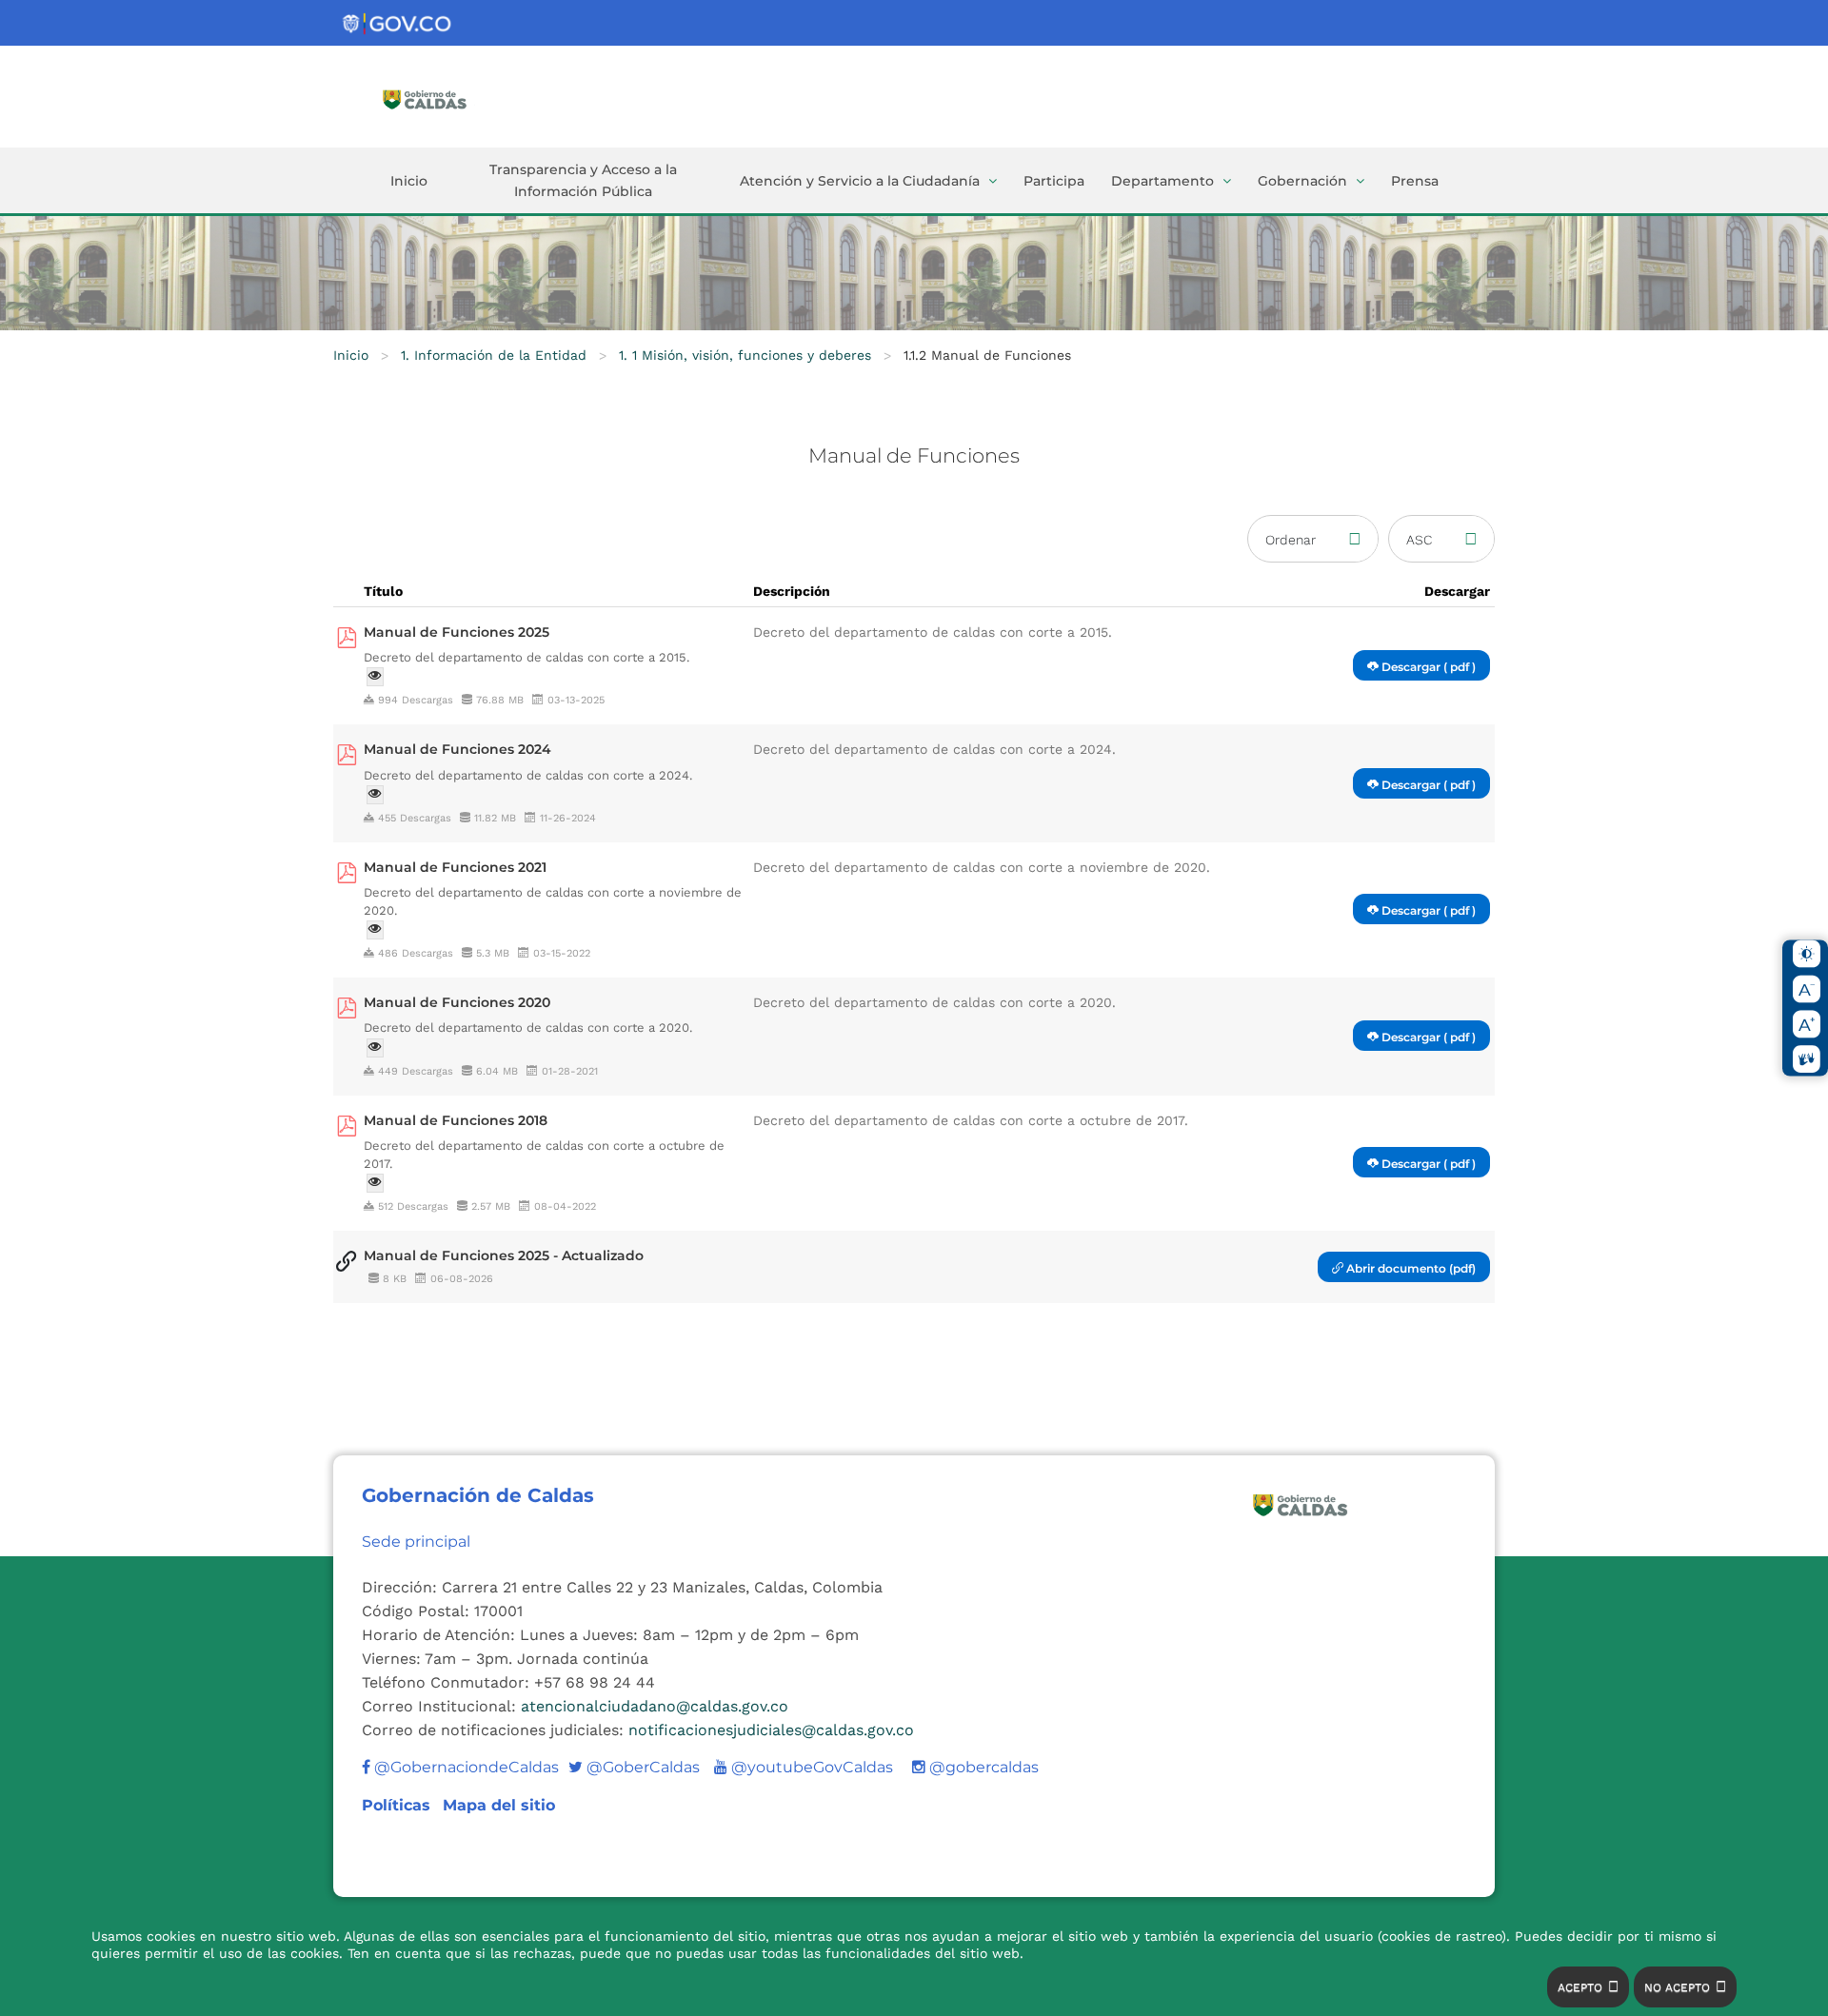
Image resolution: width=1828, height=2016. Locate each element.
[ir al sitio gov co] (398, 24)
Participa (1054, 181)
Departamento (1162, 181)
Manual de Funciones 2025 (457, 632)
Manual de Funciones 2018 (456, 1120)
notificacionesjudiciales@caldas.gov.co (771, 1730)
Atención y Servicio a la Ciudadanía (860, 181)
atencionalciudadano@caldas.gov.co (655, 1706)
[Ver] (375, 677)
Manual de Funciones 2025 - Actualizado (504, 1255)
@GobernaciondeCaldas (465, 1767)
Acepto (1580, 1987)
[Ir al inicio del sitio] (452, 98)
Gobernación (1302, 181)
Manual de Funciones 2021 (455, 867)
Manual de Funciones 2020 (457, 1002)
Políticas (398, 1805)
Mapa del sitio (499, 1805)
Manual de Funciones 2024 (457, 749)
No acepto (1677, 1987)
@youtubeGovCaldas (804, 1767)
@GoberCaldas (634, 1767)
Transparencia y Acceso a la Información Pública (583, 180)
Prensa (1415, 181)
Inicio (409, 181)
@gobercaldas (982, 1767)
